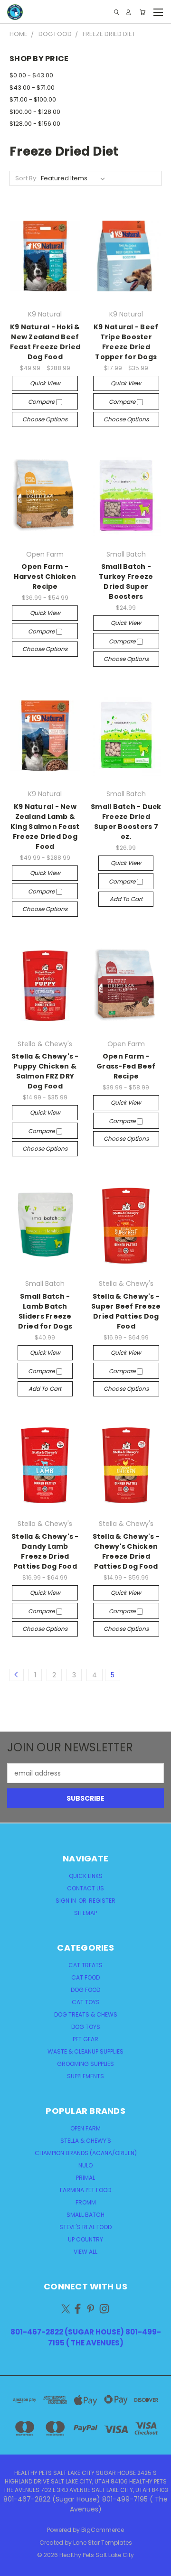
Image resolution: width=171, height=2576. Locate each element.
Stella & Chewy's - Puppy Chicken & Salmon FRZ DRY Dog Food (45, 1071)
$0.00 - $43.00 (31, 75)
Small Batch (85, 2215)
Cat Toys (86, 2002)
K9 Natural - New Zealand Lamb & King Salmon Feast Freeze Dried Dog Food (45, 827)
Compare (42, 402)
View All (85, 2252)
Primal (85, 2178)
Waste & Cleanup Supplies (85, 2051)
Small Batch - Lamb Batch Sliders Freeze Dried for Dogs (45, 1311)
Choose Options (45, 419)
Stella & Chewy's (86, 2141)
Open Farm (85, 2128)
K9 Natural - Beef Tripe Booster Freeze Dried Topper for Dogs (126, 342)
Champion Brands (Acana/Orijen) (86, 2153)
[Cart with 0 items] (142, 12)
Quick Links (86, 1876)
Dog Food (85, 1990)
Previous (15, 2567)
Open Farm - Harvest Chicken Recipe (45, 577)
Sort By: (26, 178)
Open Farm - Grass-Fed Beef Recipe (126, 1066)
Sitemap (85, 1913)
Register (102, 1901)
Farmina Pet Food (85, 2190)
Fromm (86, 2202)
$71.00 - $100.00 (33, 99)
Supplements (85, 2076)
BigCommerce (103, 2530)
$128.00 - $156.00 (35, 124)
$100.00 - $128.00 (35, 112)
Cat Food (85, 1977)
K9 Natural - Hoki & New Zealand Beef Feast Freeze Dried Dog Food (45, 342)
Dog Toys (86, 2027)
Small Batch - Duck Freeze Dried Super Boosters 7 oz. (126, 822)
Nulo (85, 2165)
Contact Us (85, 1888)
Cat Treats (85, 1965)
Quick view (45, 383)
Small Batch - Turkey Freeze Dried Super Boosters (126, 581)
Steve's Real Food (85, 2227)
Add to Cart (126, 899)
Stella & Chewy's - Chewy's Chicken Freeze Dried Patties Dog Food (126, 1551)
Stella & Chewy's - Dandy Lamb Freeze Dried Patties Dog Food (45, 1551)
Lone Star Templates (103, 2543)
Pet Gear (85, 2039)
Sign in (66, 1901)
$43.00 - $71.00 (32, 88)
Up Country (85, 2239)
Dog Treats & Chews (86, 2014)
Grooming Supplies (85, 2064)
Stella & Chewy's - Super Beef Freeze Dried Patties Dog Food (126, 1311)
